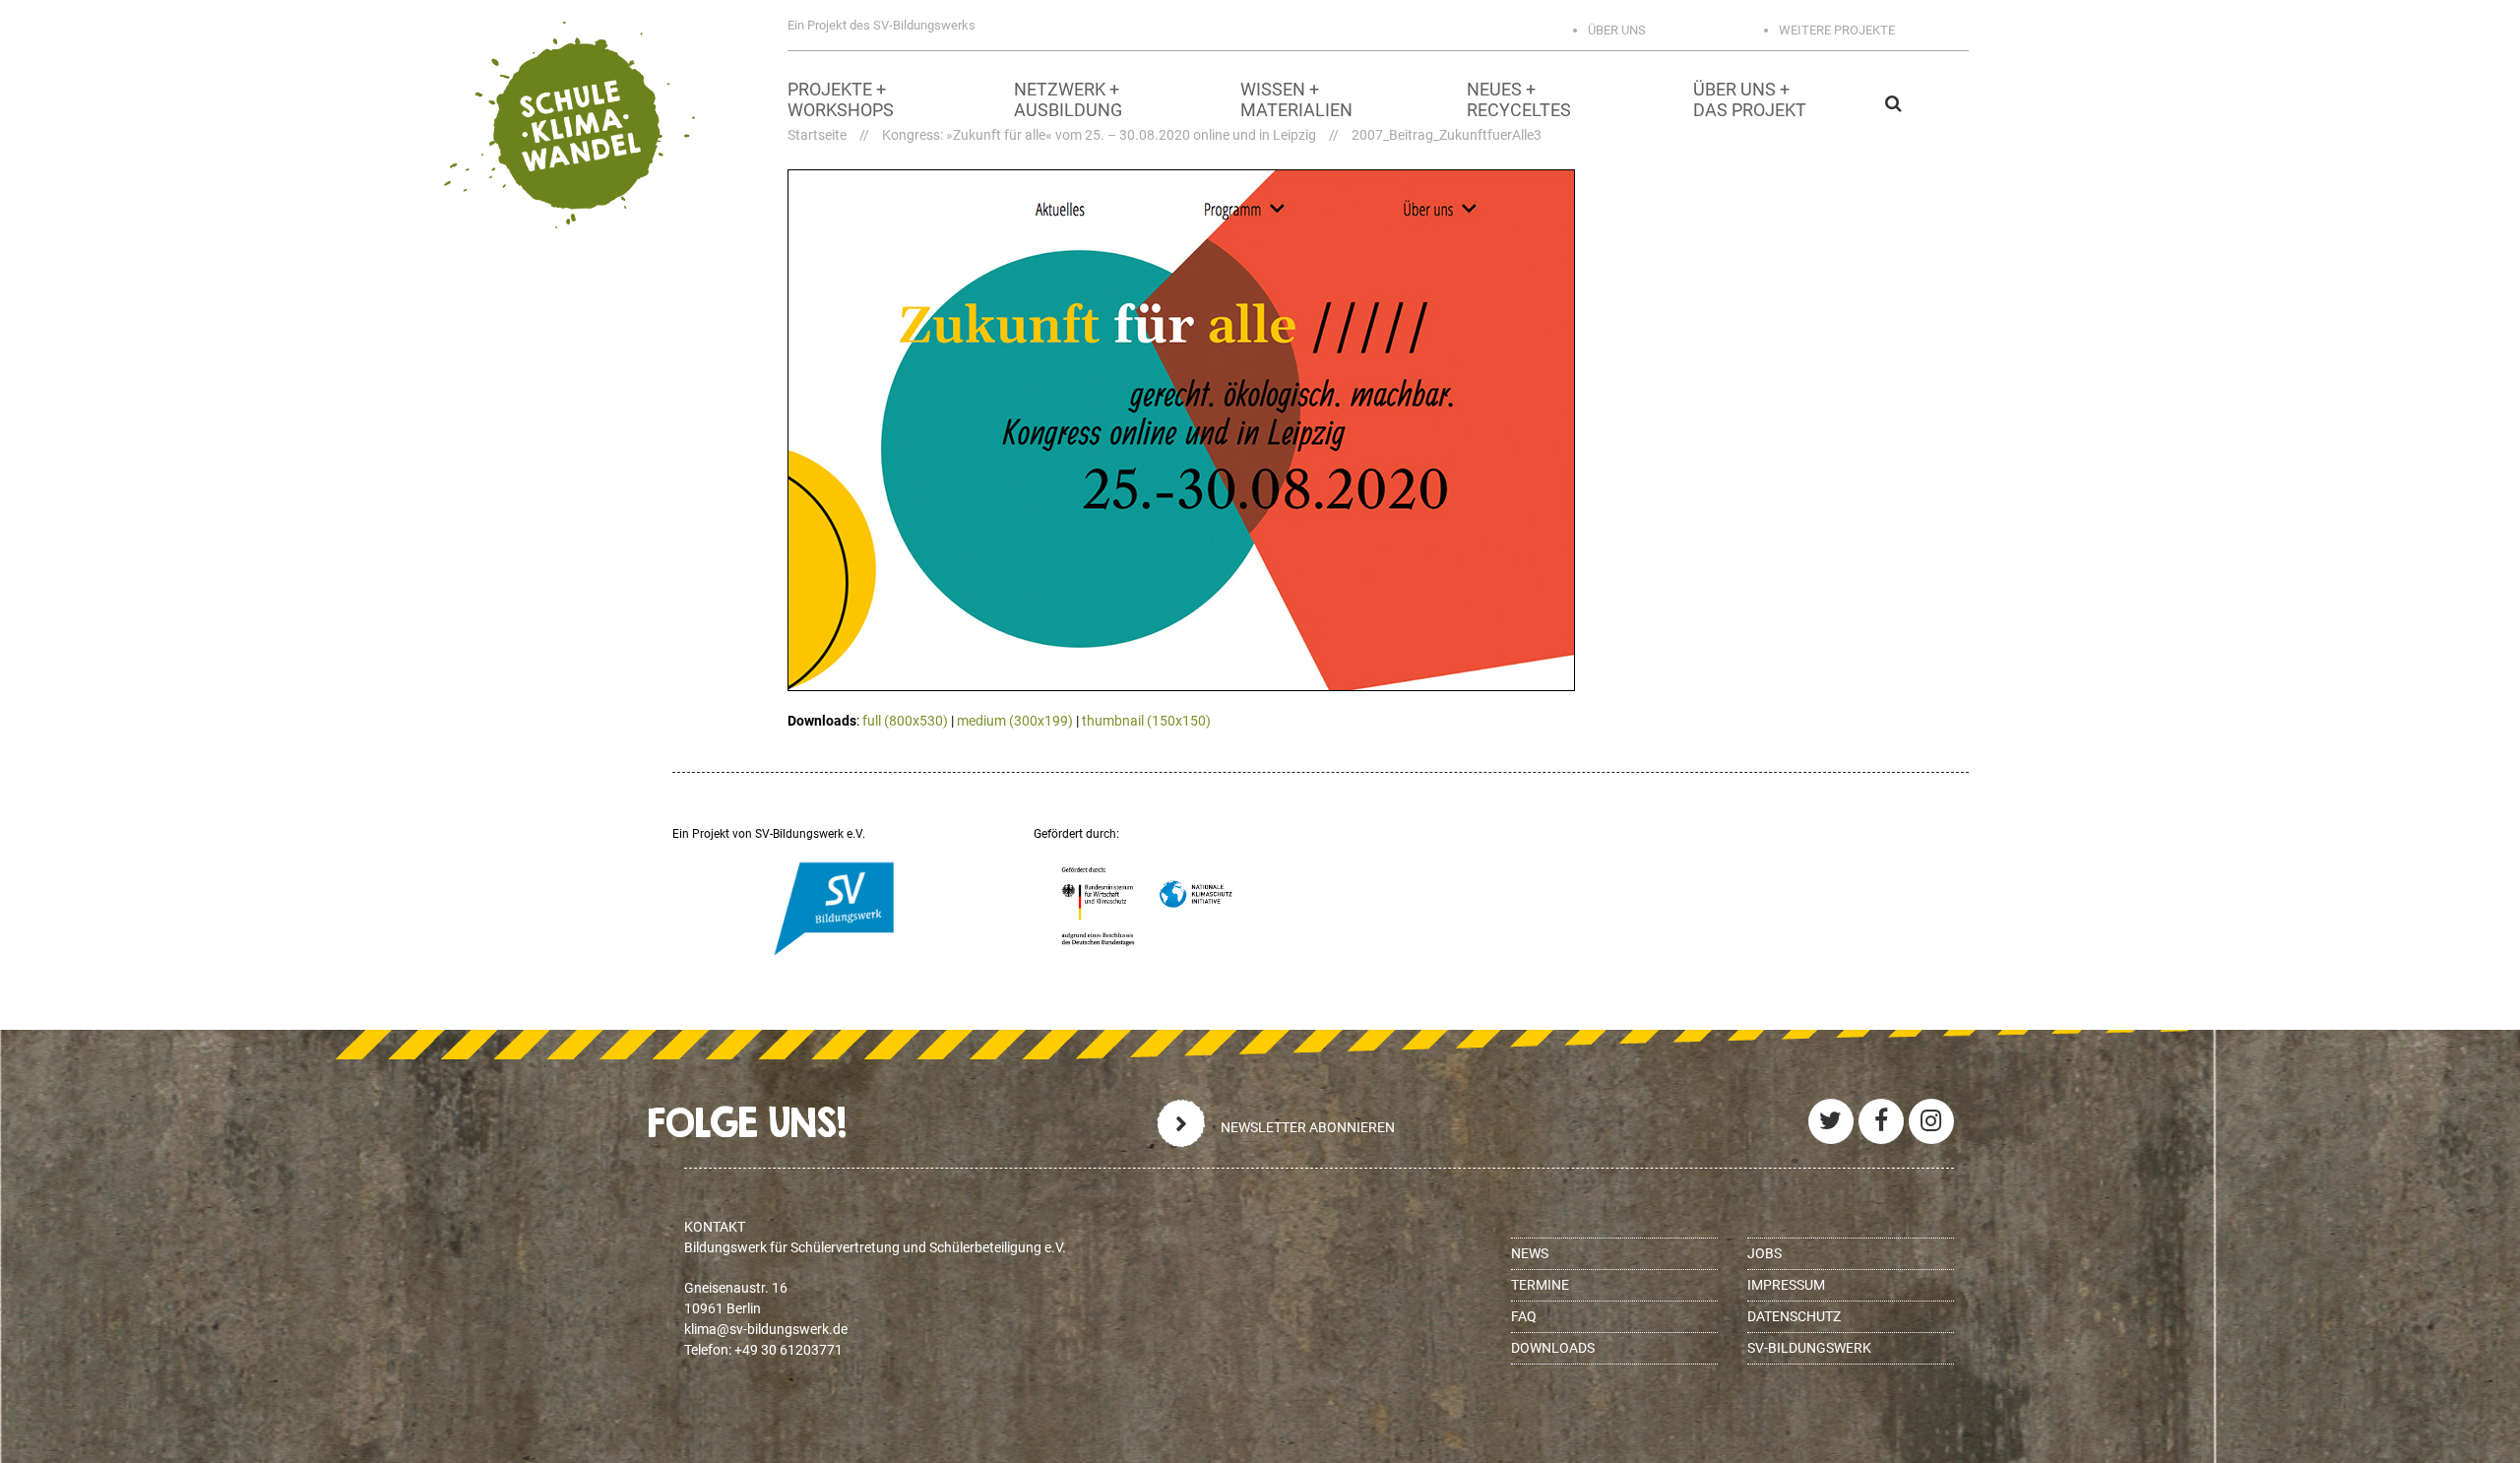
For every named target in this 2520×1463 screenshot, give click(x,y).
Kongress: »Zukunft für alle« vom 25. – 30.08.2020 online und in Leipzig (1099, 135)
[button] (2003, 103)
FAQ (1524, 1316)
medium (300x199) (1015, 721)
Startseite (817, 135)
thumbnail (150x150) (1146, 721)
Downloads (1553, 1348)
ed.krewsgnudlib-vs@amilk (766, 1329)
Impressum (1786, 1285)
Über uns (1617, 30)
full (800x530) (905, 721)
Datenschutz (1794, 1316)
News (1530, 1253)
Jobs (1764, 1253)
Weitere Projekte (1837, 30)
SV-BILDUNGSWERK (1809, 1348)
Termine (1540, 1285)
